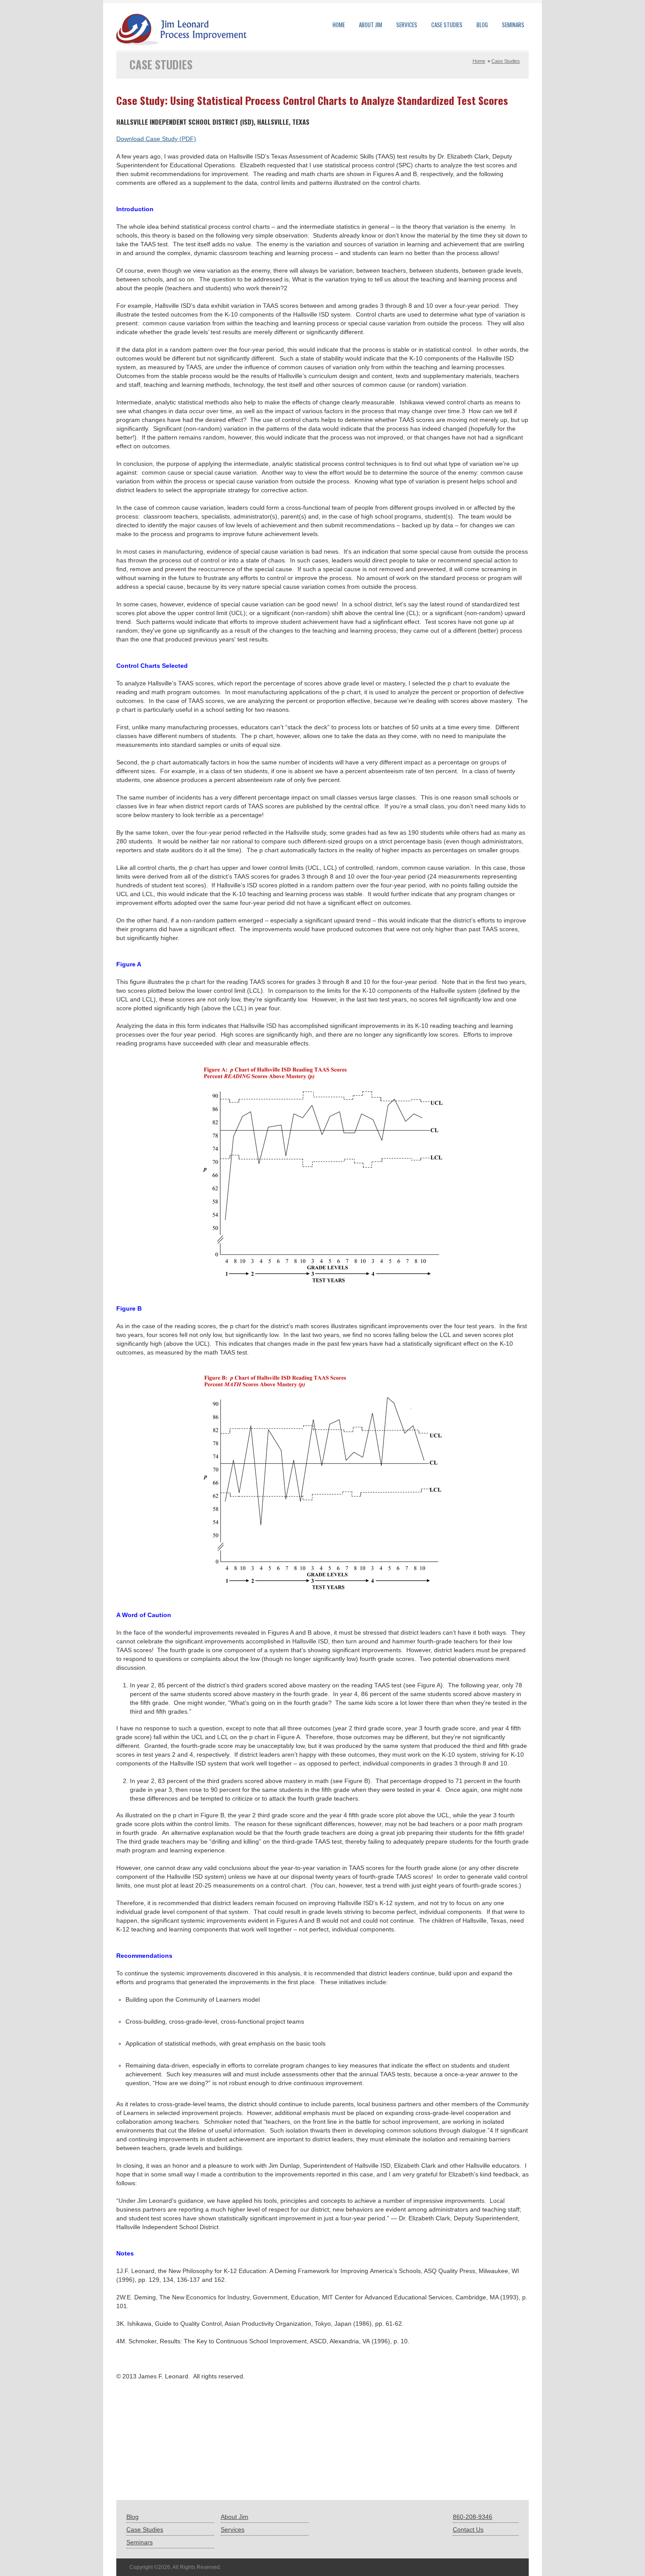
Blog (482, 25)
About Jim (371, 25)
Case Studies (447, 25)
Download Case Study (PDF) (156, 139)
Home (339, 25)
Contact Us (468, 2529)
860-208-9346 (473, 2517)
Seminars (513, 25)
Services (407, 25)
